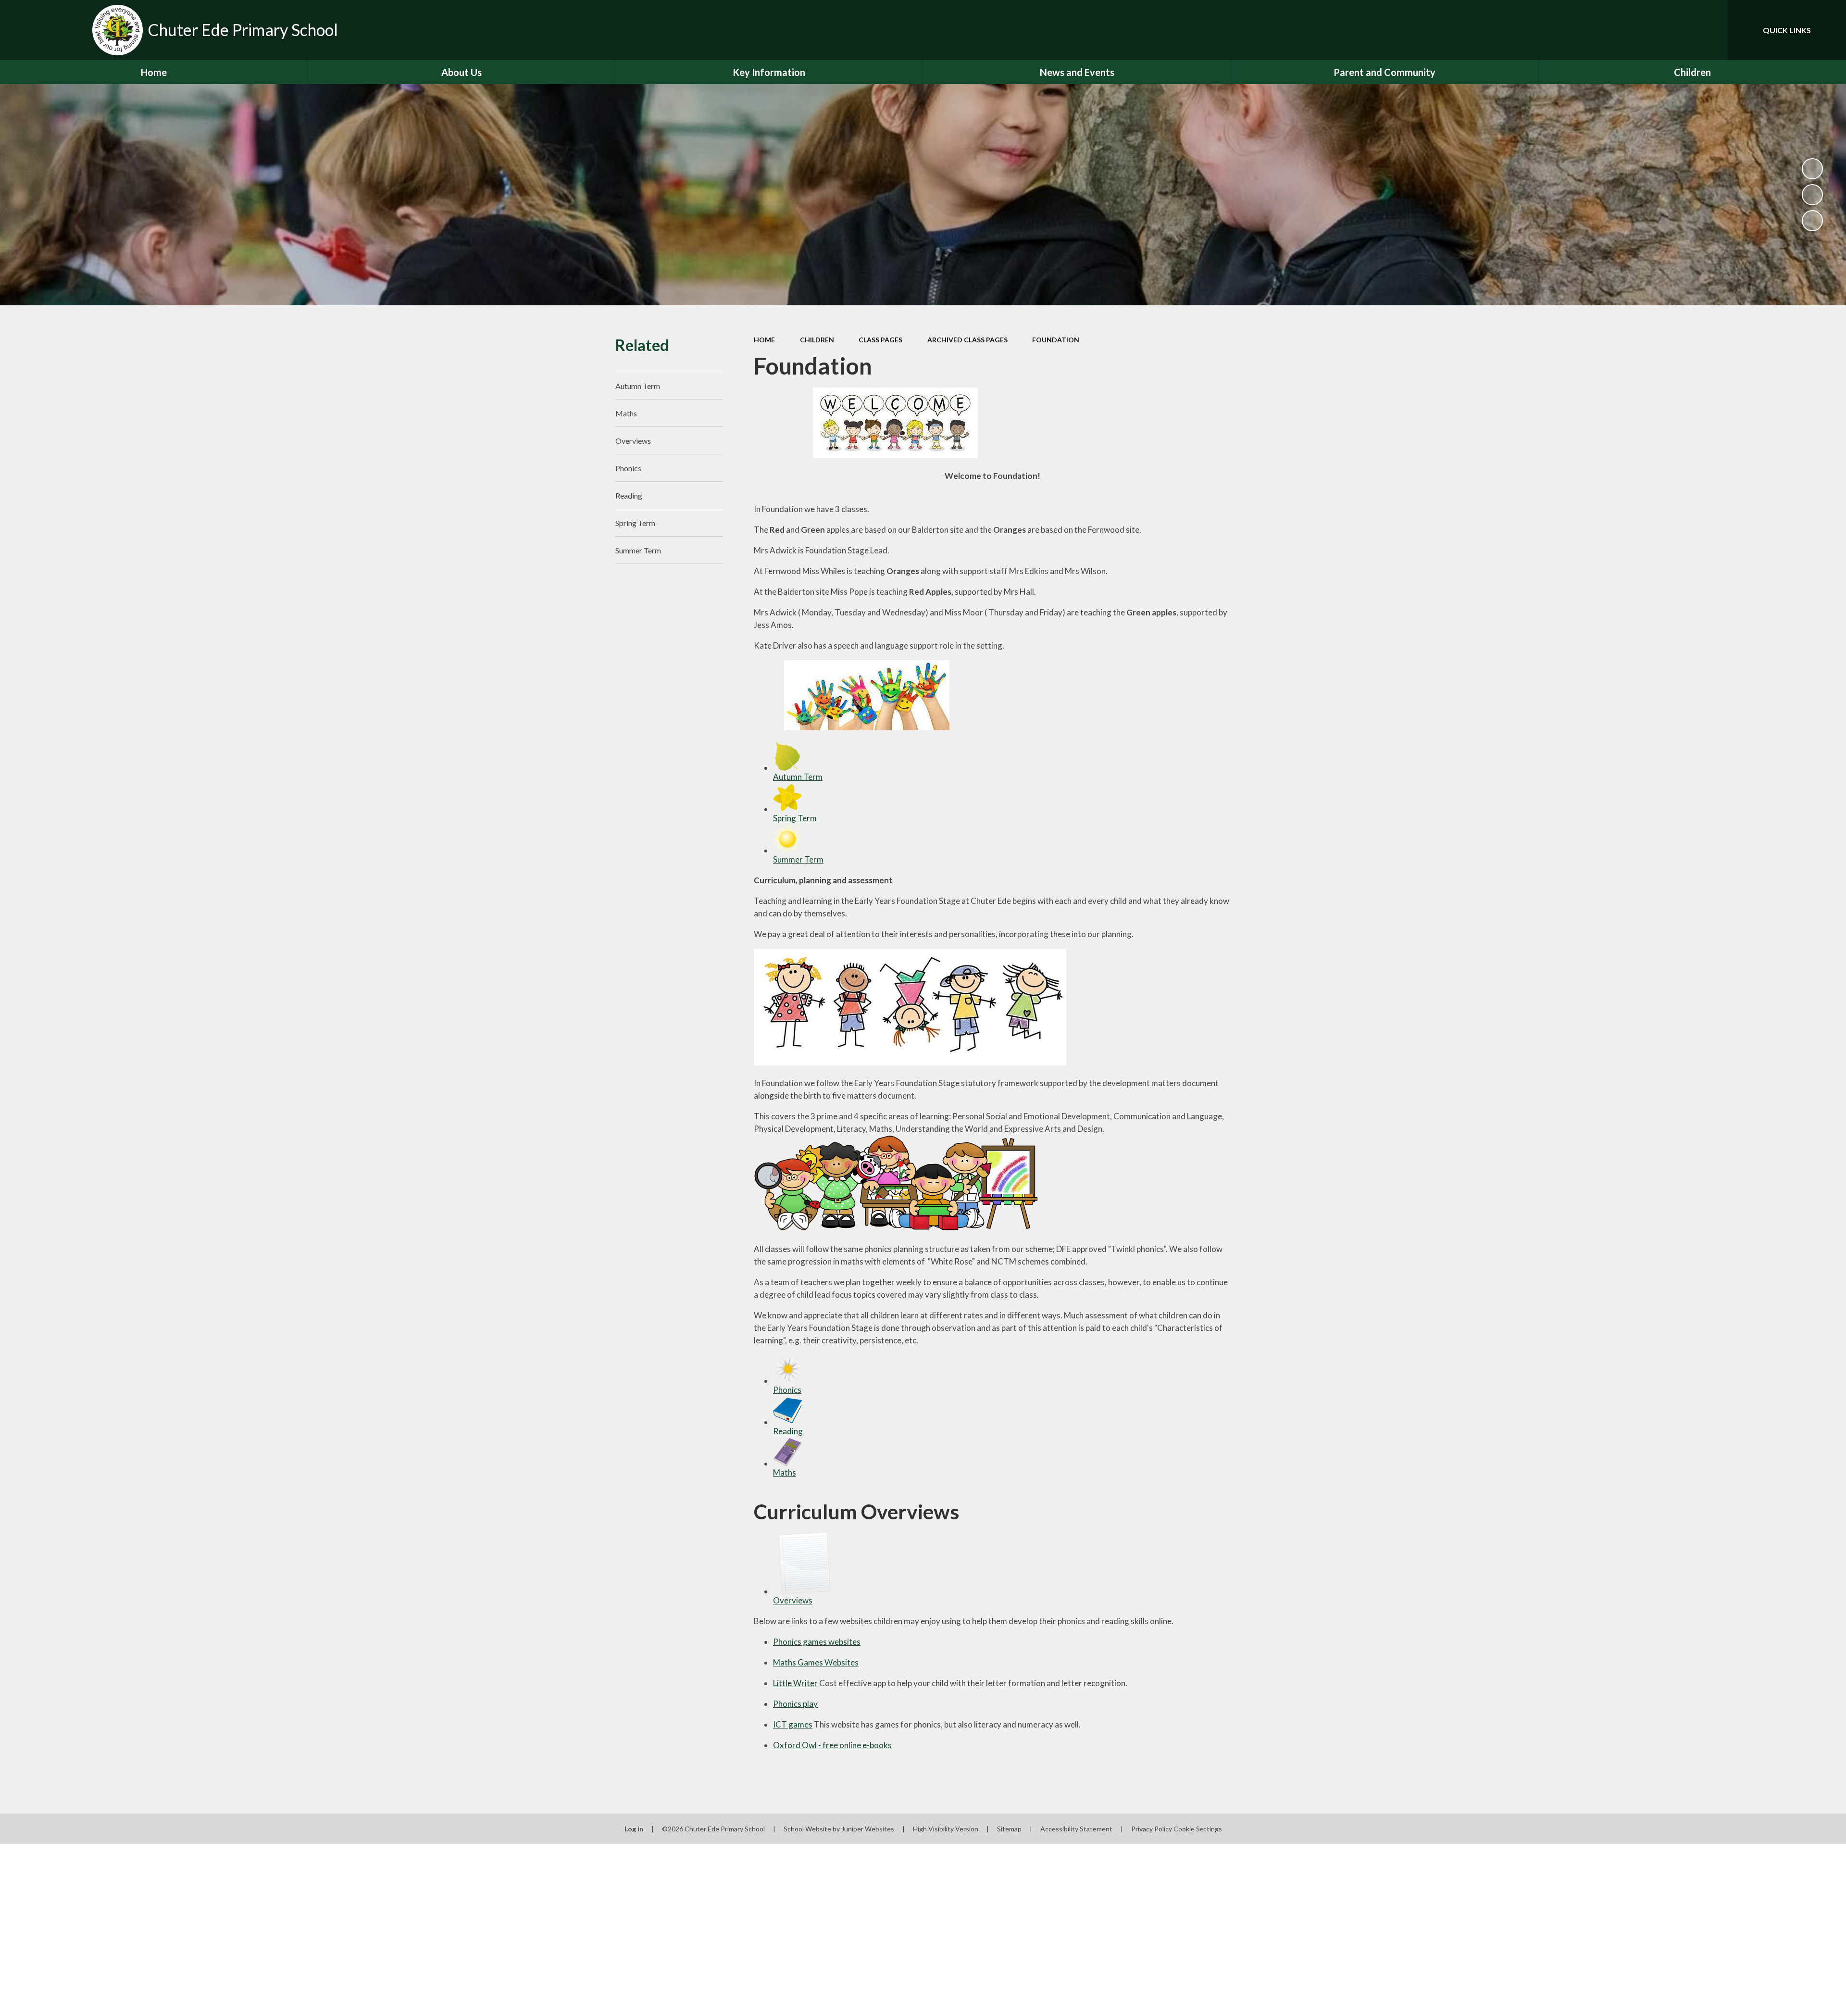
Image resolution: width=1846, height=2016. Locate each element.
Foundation (1056, 340)
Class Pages (880, 340)
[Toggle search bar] (1711, 30)
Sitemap (1009, 1829)
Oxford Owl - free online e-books (832, 1745)
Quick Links (1787, 30)
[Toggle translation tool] (1677, 30)
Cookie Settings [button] (1198, 1829)
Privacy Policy (1152, 1829)
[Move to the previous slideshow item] (1812, 195)
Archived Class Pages (967, 340)
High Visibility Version (946, 1829)
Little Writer (795, 1683)
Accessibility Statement (1076, 1829)
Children (817, 340)
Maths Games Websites (816, 1662)
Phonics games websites (817, 1642)
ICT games (793, 1724)
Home (764, 340)
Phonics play (795, 1704)
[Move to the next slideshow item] (1812, 221)
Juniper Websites (868, 1829)
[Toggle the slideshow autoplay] (1812, 169)
